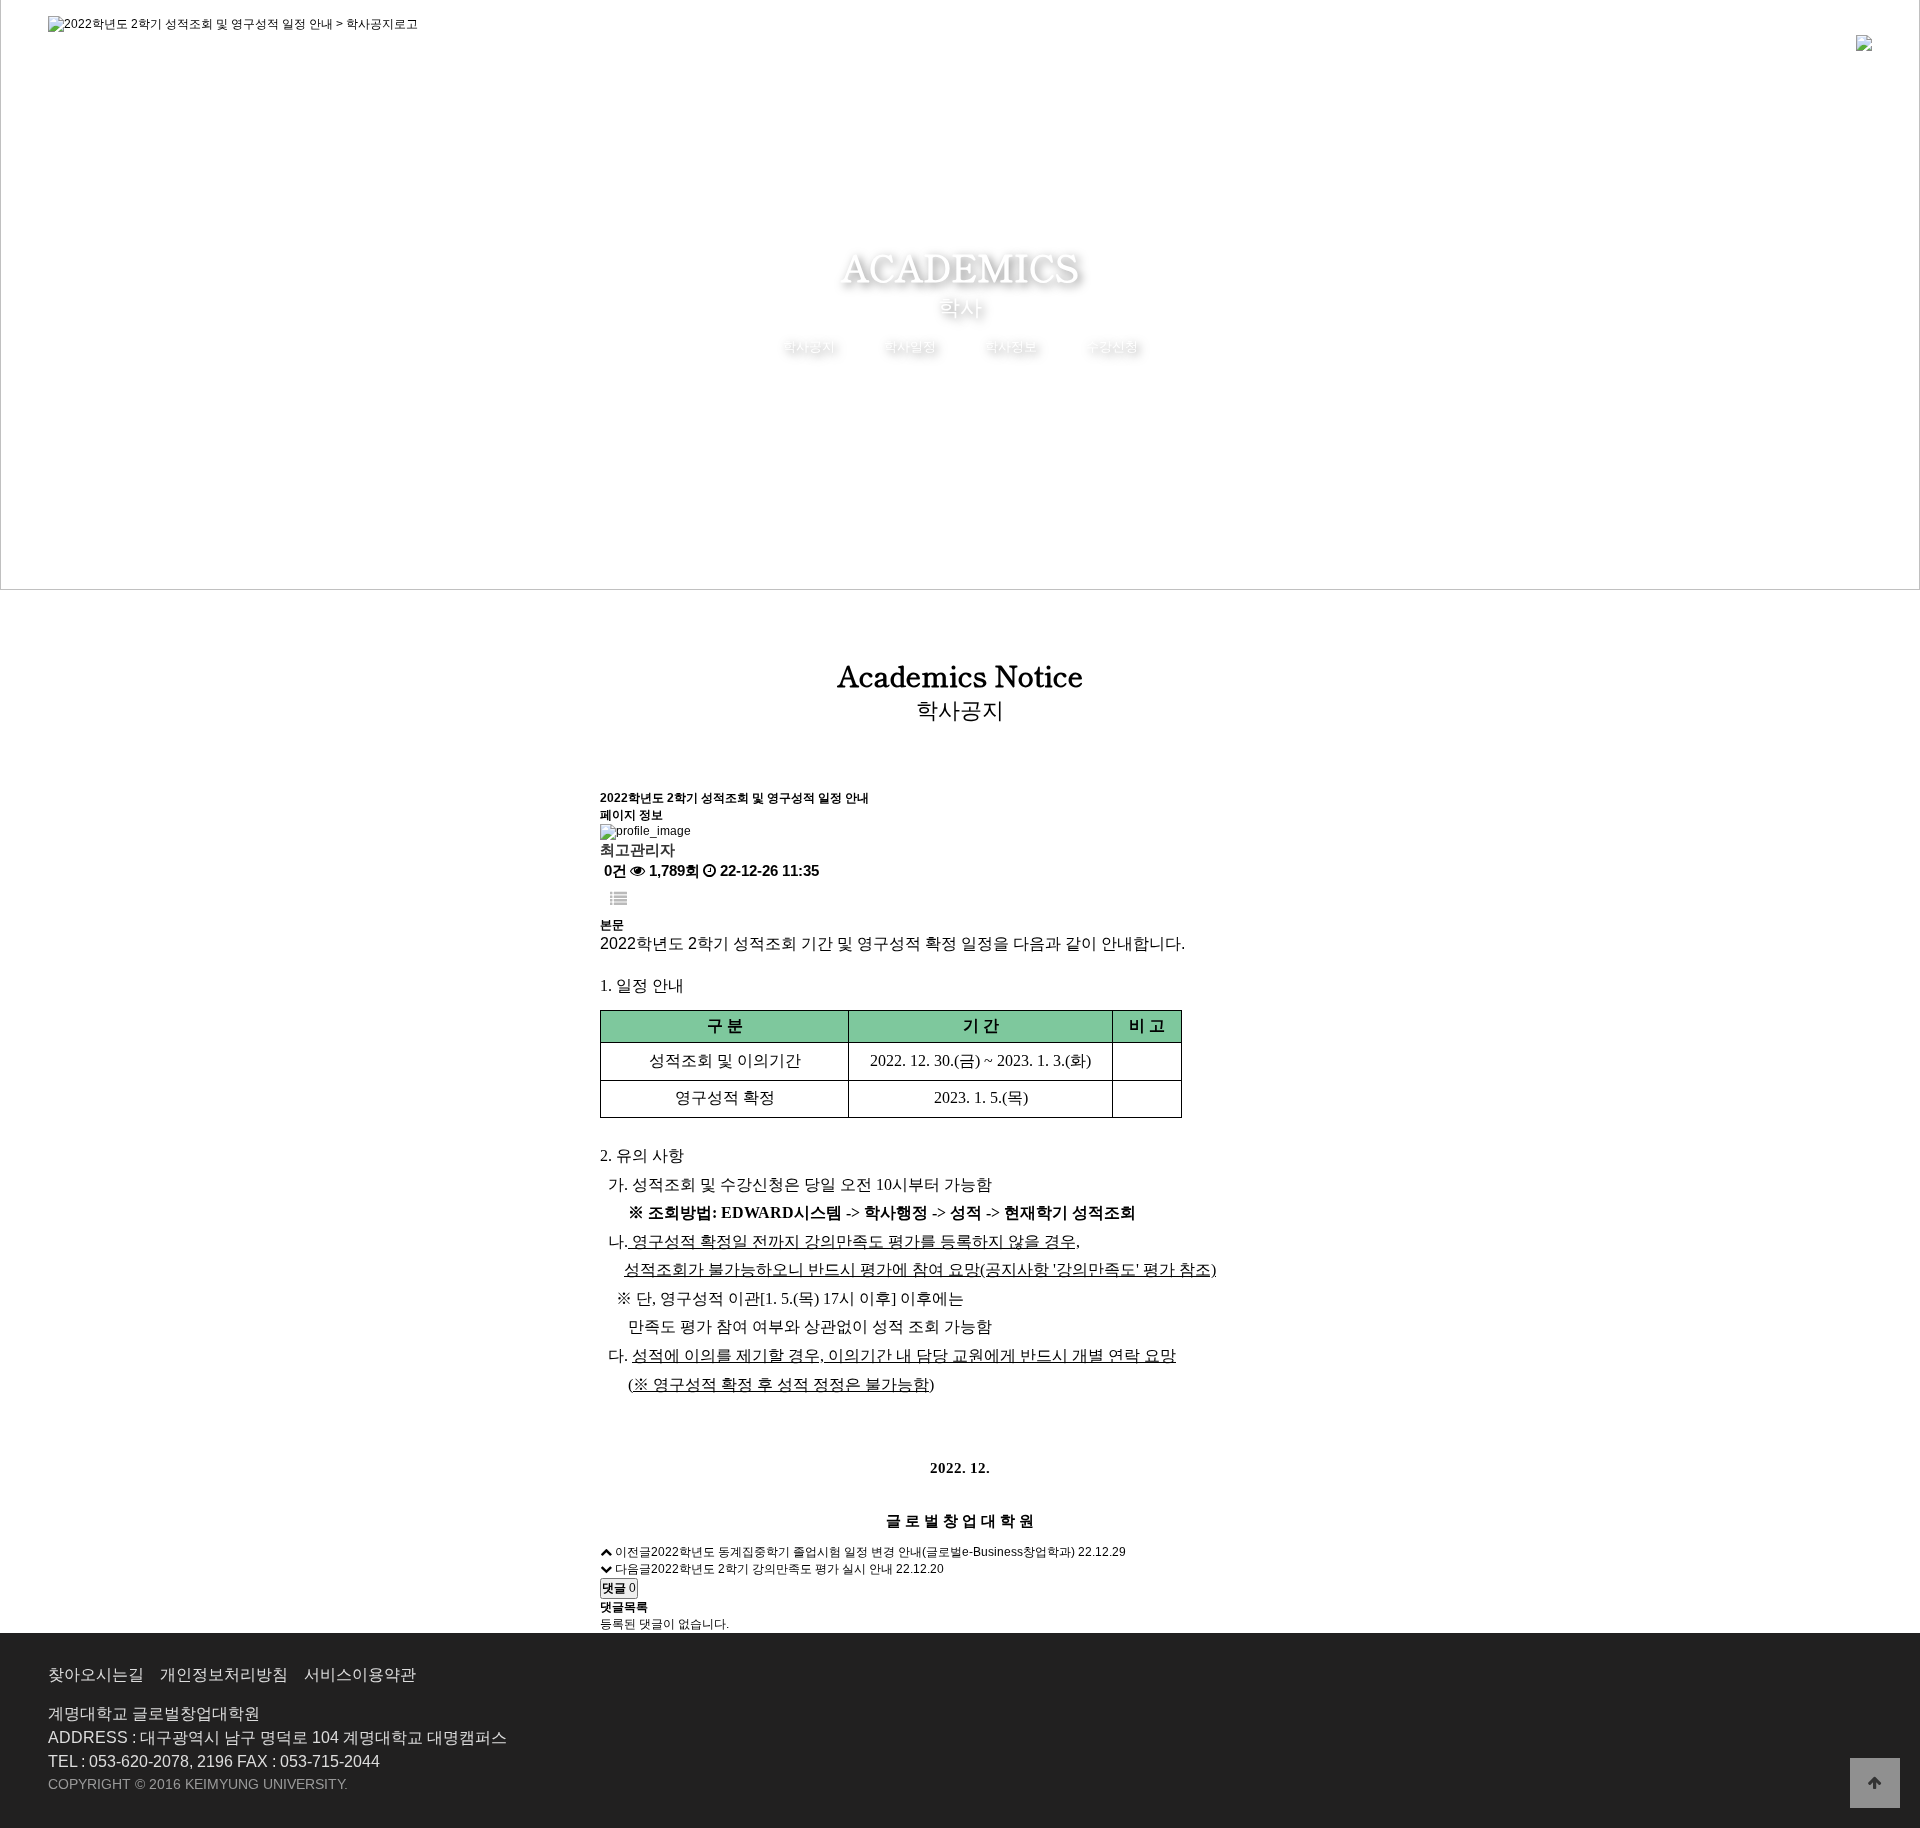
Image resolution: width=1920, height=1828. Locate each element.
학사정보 (1011, 346)
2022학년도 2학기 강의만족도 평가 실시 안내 (772, 1569)
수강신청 (1112, 346)
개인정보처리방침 (224, 1674)
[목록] (618, 899)
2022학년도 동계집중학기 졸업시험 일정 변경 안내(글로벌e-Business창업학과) (863, 1552)
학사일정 (910, 346)
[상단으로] (1875, 1783)
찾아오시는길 (96, 1674)
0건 (613, 870)
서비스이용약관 (360, 1674)
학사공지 (809, 346)
